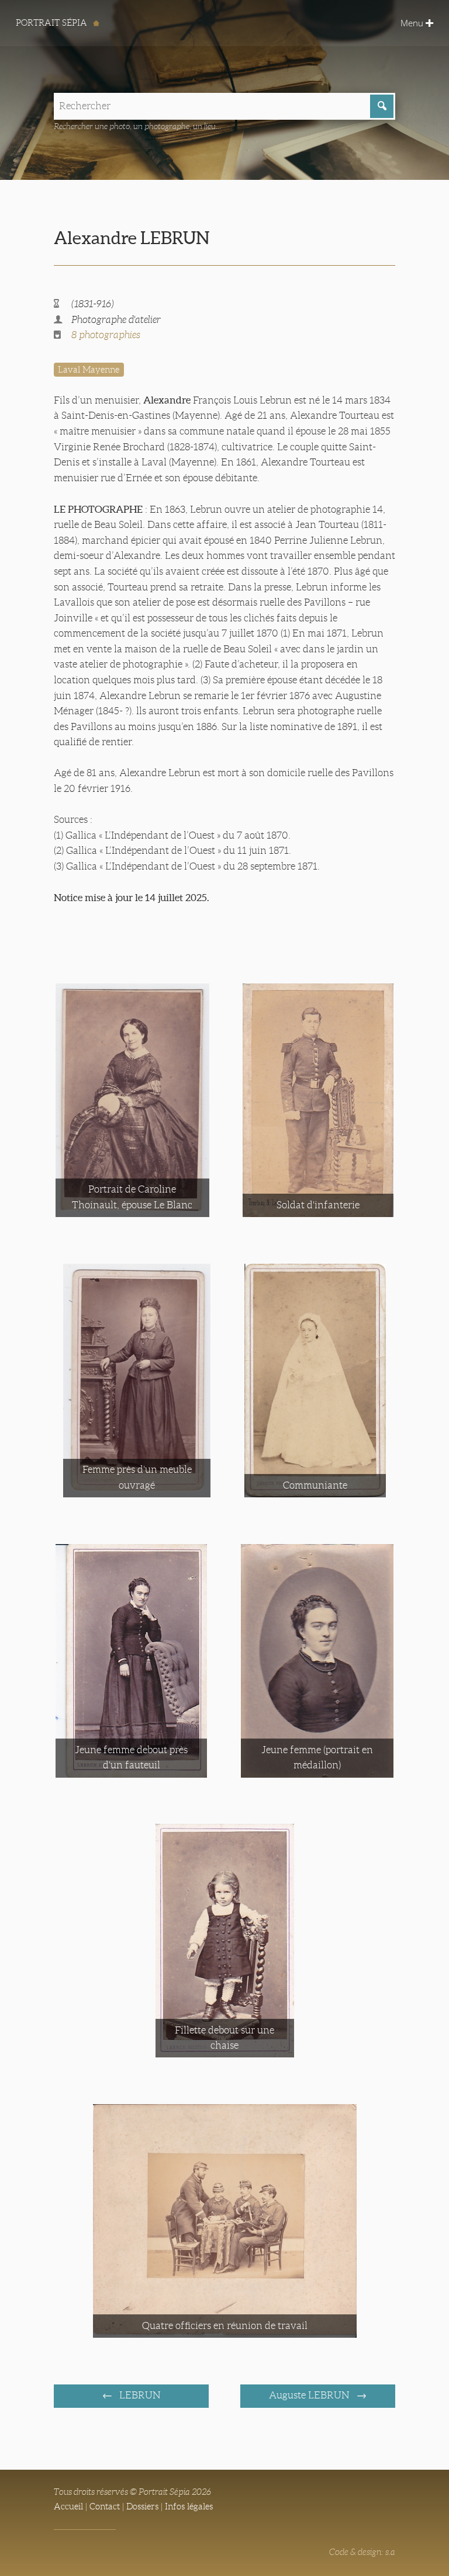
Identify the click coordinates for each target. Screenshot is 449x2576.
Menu (413, 23)
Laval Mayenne (89, 370)
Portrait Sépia (53, 23)
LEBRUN (139, 2395)
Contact (105, 2507)
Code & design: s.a (362, 2552)
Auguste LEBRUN (310, 2395)
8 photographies (106, 335)
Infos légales (189, 2507)
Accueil (68, 2507)
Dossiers (142, 2507)
